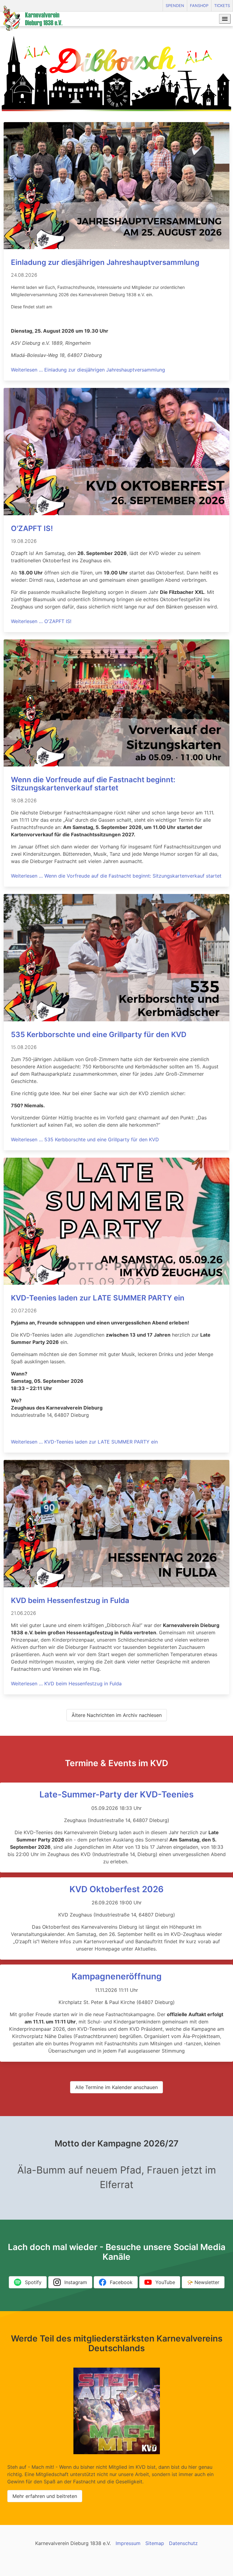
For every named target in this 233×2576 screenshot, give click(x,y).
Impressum (128, 2543)
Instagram (76, 2282)
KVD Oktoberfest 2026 (116, 1889)
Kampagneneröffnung (117, 1976)
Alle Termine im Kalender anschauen (116, 2087)
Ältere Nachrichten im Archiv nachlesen (117, 1715)
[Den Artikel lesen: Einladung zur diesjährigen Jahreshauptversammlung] (116, 247)
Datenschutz (183, 2543)
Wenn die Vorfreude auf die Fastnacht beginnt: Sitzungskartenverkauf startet (93, 784)
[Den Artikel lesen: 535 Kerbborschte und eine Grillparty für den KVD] (116, 1019)
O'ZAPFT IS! (32, 528)
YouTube (165, 2282)
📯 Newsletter (203, 2282)
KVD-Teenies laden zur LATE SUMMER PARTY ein (98, 1298)
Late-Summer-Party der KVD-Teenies (116, 1794)
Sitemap (155, 2543)
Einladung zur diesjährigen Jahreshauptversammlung (105, 262)
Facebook (121, 2282)
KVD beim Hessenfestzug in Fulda (70, 1600)
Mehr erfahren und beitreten (45, 2496)
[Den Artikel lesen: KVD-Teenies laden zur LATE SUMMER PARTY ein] (116, 1283)
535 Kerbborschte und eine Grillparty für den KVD (99, 1035)
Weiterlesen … (88, 370)
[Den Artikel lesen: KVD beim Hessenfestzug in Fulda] (116, 1585)
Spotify (33, 2282)
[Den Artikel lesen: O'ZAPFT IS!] (116, 513)
